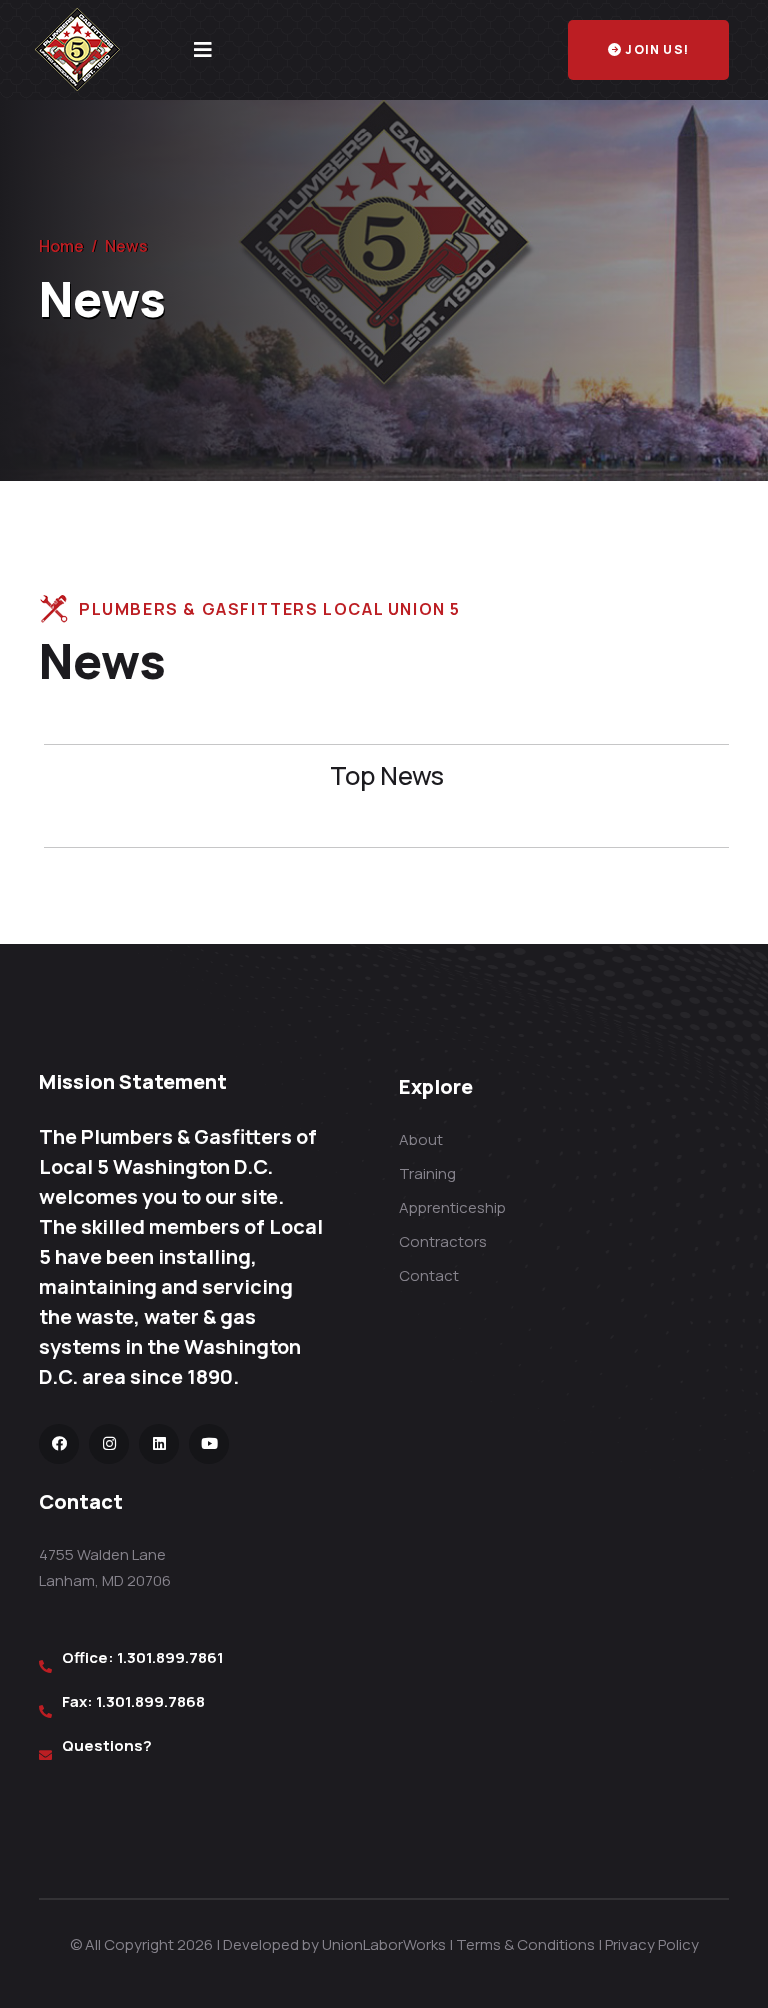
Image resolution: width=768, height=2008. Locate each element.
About (421, 1139)
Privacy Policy (652, 1944)
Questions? (107, 1745)
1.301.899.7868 (150, 1701)
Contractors (443, 1241)
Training (427, 1173)
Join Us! (657, 49)
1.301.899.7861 (170, 1657)
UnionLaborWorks (384, 1944)
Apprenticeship (452, 1207)
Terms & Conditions (525, 1944)
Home (61, 246)
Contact (429, 1275)
